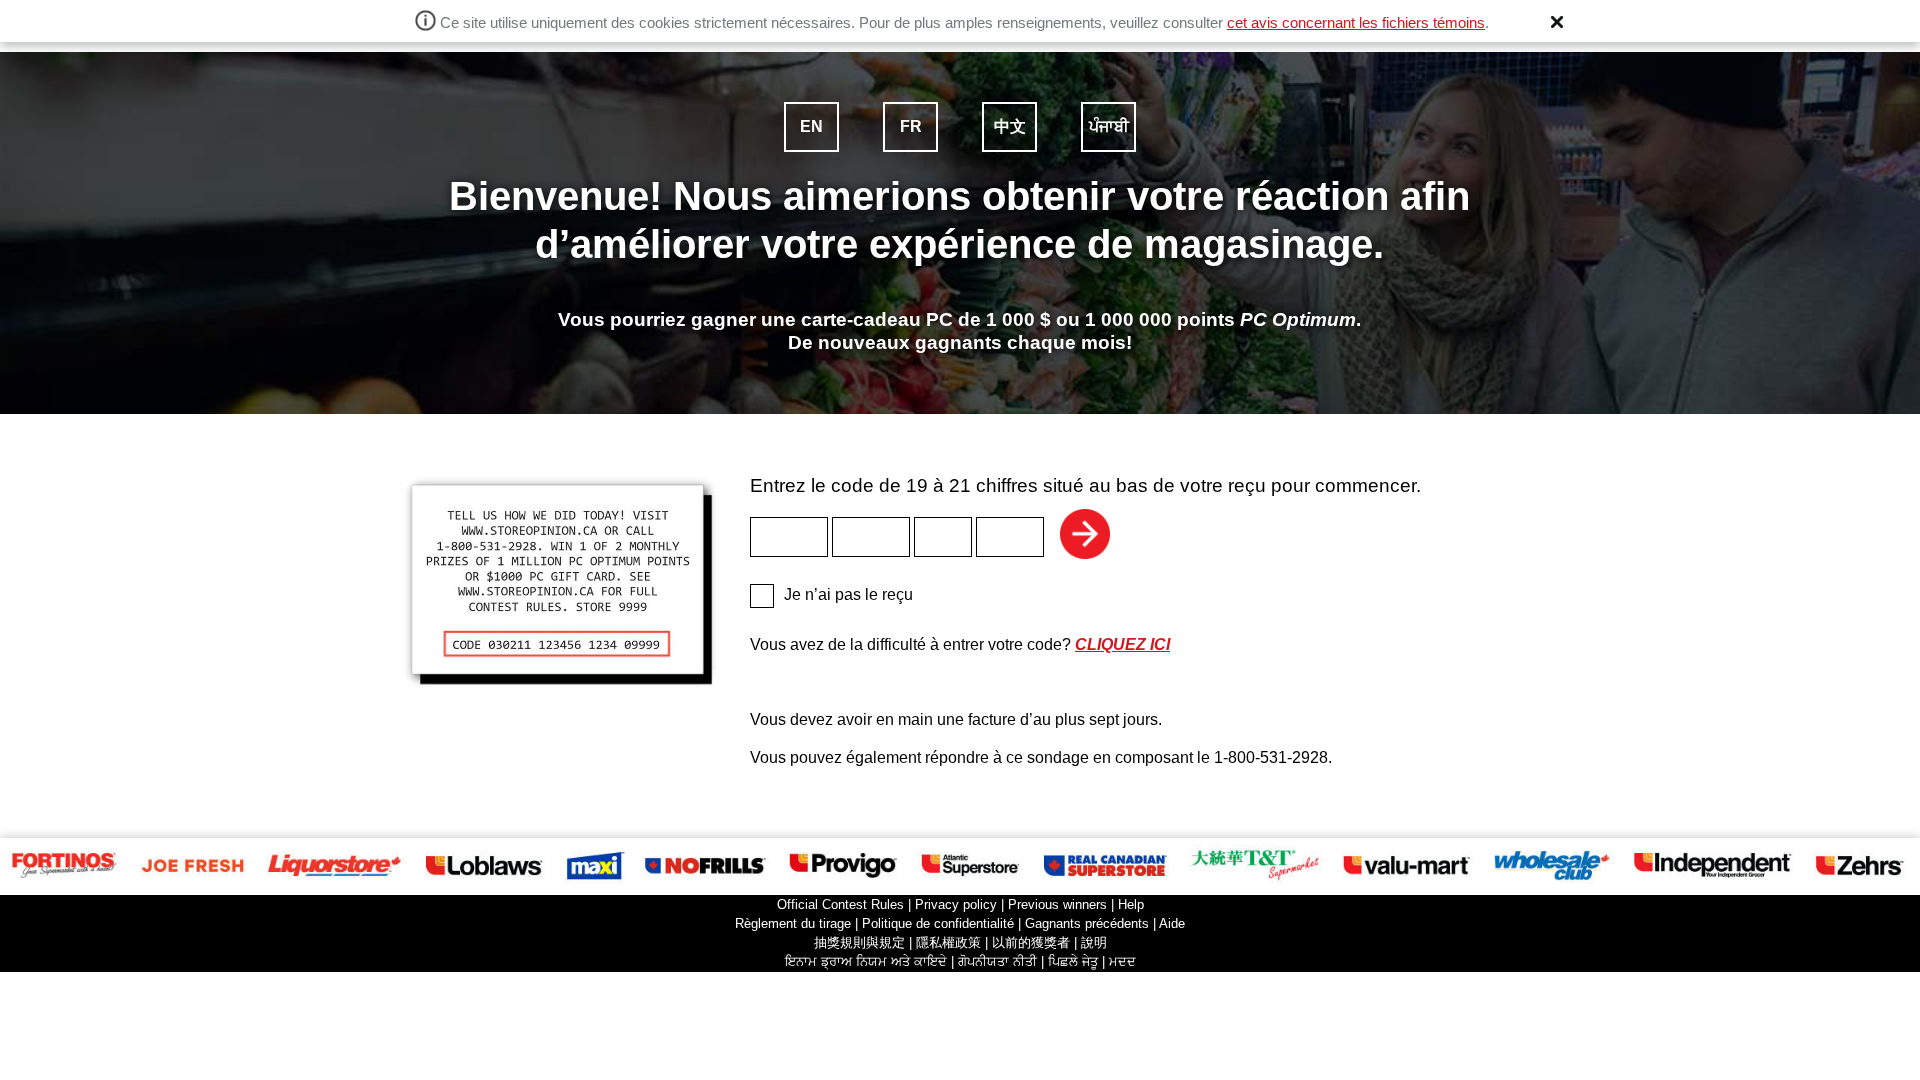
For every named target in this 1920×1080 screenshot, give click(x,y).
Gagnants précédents (1087, 923)
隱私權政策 (948, 942)
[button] (1557, 22)
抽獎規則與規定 (859, 942)
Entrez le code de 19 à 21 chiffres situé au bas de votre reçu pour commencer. (1085, 485)
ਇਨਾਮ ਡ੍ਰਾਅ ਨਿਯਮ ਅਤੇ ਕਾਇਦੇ (866, 961)
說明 (1094, 942)
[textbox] (789, 537)
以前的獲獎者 (1031, 942)
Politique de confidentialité (938, 923)
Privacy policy (956, 904)
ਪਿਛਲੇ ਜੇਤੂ (1073, 961)
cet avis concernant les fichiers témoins (1356, 22)
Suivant (1085, 534)
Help (1131, 904)
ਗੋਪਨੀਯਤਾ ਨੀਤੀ (997, 961)
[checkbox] (762, 596)
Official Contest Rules (840, 904)
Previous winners (1057, 904)
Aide (1172, 923)
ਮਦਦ (1122, 961)
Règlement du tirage (793, 923)
